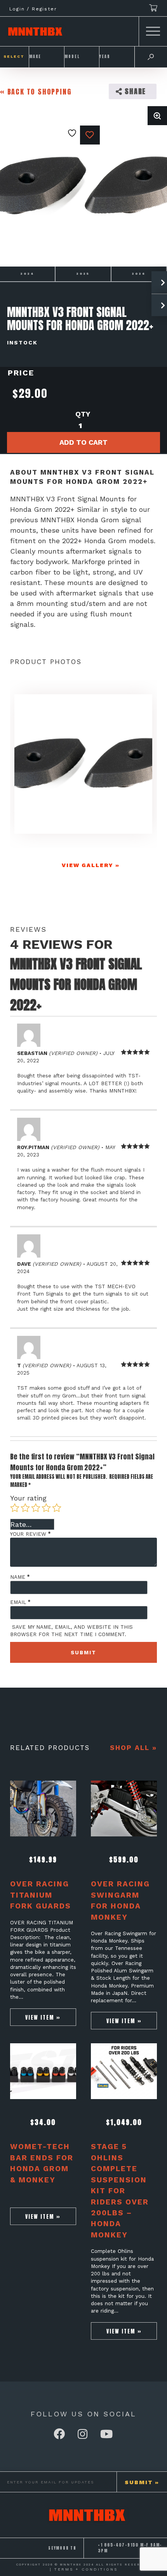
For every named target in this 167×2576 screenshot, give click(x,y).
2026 (139, 274)
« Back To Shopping (36, 92)
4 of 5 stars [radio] (46, 1508)
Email (20, 1602)
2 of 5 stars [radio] (25, 1508)
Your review (30, 1534)
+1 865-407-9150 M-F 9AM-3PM (130, 2548)
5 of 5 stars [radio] (57, 1508)
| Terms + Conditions (84, 2569)
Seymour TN (62, 2548)
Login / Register (33, 9)
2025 (83, 274)
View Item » (43, 2017)
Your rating (28, 1498)
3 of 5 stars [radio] (36, 1508)
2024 (27, 274)
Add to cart (83, 442)
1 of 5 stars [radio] (15, 1508)
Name (20, 1577)
